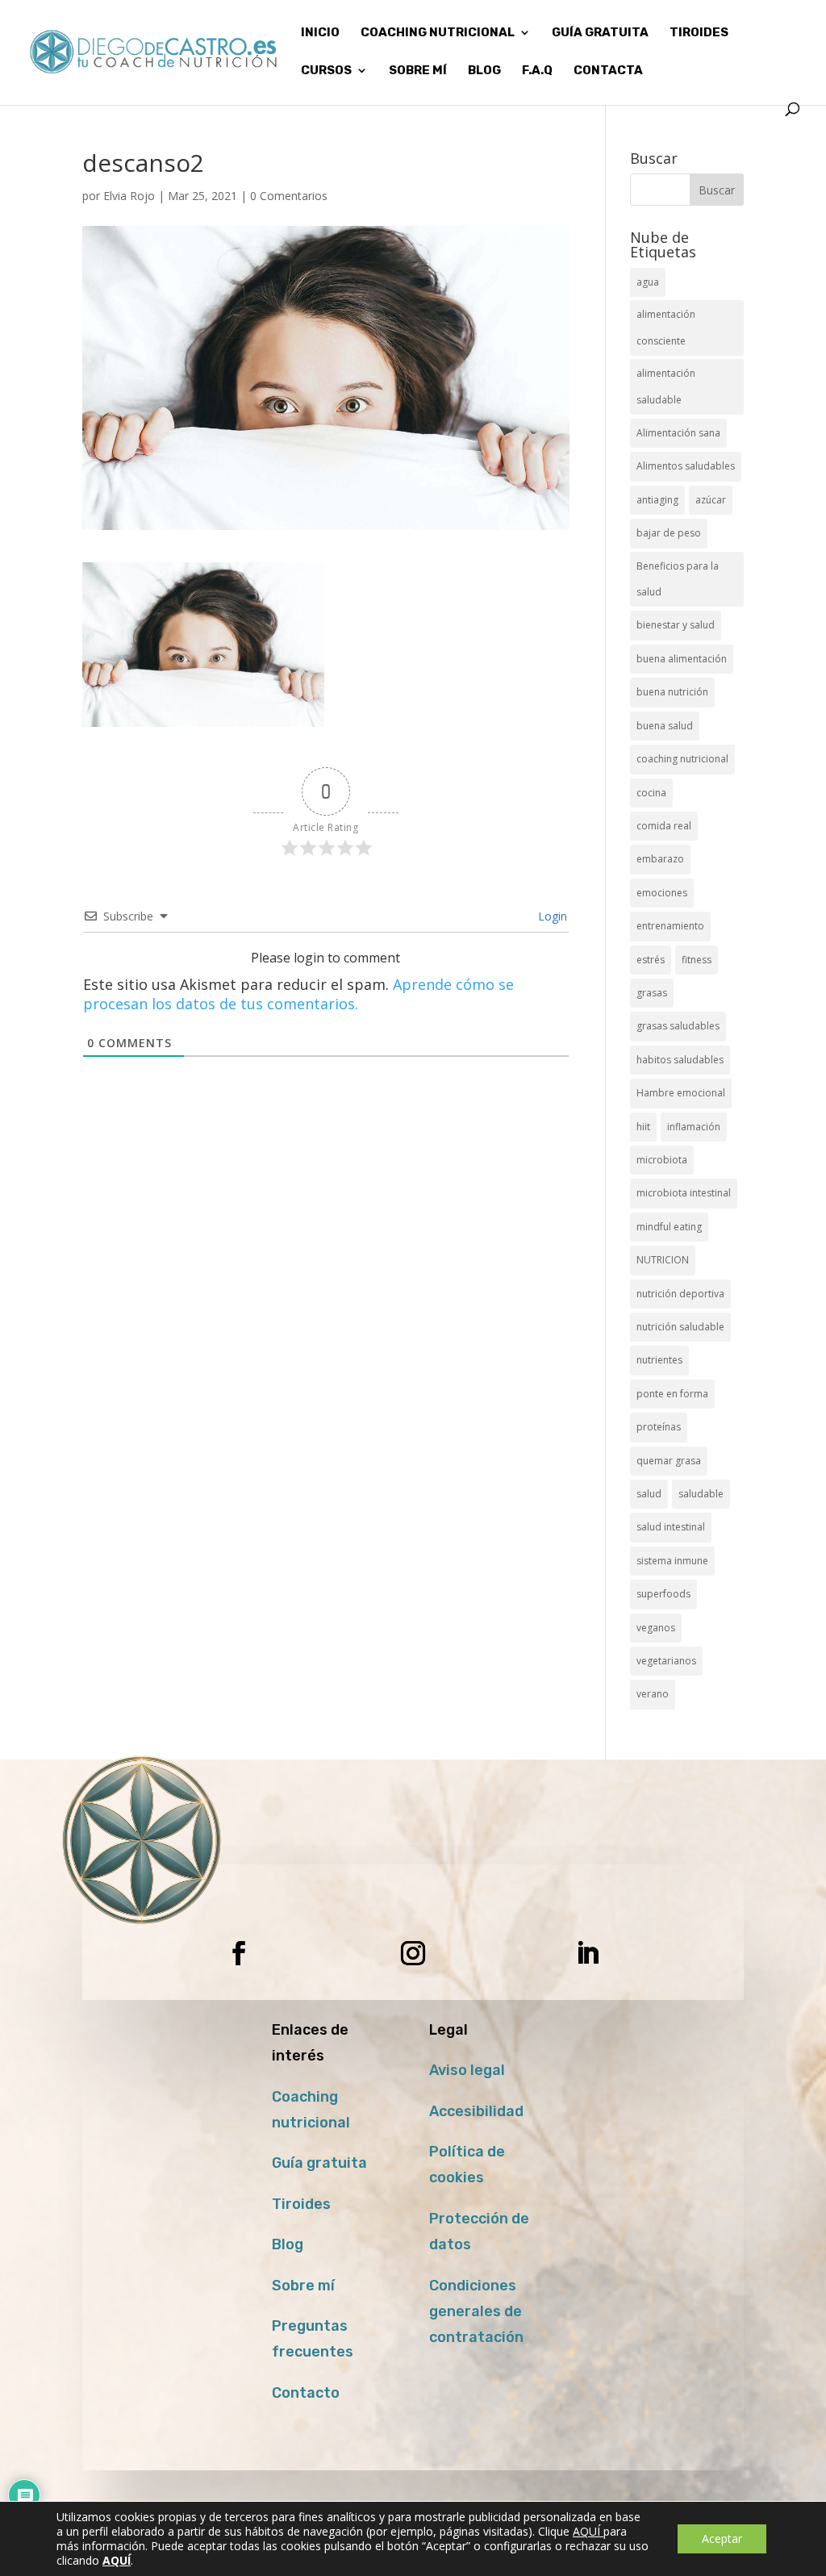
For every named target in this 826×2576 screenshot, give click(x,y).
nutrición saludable (680, 1327)
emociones (662, 893)
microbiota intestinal (684, 1193)
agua (648, 282)
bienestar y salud (676, 625)
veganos (656, 1628)
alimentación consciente (666, 327)
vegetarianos (666, 1661)
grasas (652, 993)
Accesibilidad (476, 2111)
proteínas (659, 1427)
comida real (664, 826)
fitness (697, 960)
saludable (701, 1494)
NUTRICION (663, 1260)
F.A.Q (537, 71)
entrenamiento (670, 926)
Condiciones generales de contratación (476, 2312)
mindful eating (669, 1227)
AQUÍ (588, 2531)
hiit (643, 1127)
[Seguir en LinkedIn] (587, 1953)
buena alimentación (682, 659)
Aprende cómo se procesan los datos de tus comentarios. (298, 994)
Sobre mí (303, 2286)
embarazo (660, 859)
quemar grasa (669, 1461)
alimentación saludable (666, 386)
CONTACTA (608, 71)
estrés (651, 960)
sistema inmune (672, 1561)
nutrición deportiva (680, 1294)
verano (653, 1694)
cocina (651, 793)
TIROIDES (699, 33)
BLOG (484, 71)
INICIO (320, 33)
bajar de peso (669, 533)
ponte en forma (672, 1394)
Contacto (306, 2393)
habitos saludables (680, 1060)
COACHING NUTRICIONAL (438, 33)
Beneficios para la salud (678, 579)
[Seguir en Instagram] (413, 1953)
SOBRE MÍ (418, 71)
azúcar (711, 500)
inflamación (694, 1127)
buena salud (665, 726)
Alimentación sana (678, 433)
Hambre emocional (681, 1093)
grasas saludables (678, 1026)
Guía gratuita (600, 33)
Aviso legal (467, 2070)
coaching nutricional (682, 759)
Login (551, 916)
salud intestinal (671, 1527)
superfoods (663, 1594)
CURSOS (326, 71)
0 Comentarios (289, 196)
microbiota (662, 1160)
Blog (288, 2244)
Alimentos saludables (686, 466)
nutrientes (659, 1360)
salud (649, 1494)
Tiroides (301, 2204)
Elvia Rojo (129, 196)
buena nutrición (672, 692)
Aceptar (722, 2538)
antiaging (657, 500)
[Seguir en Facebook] (239, 1953)
